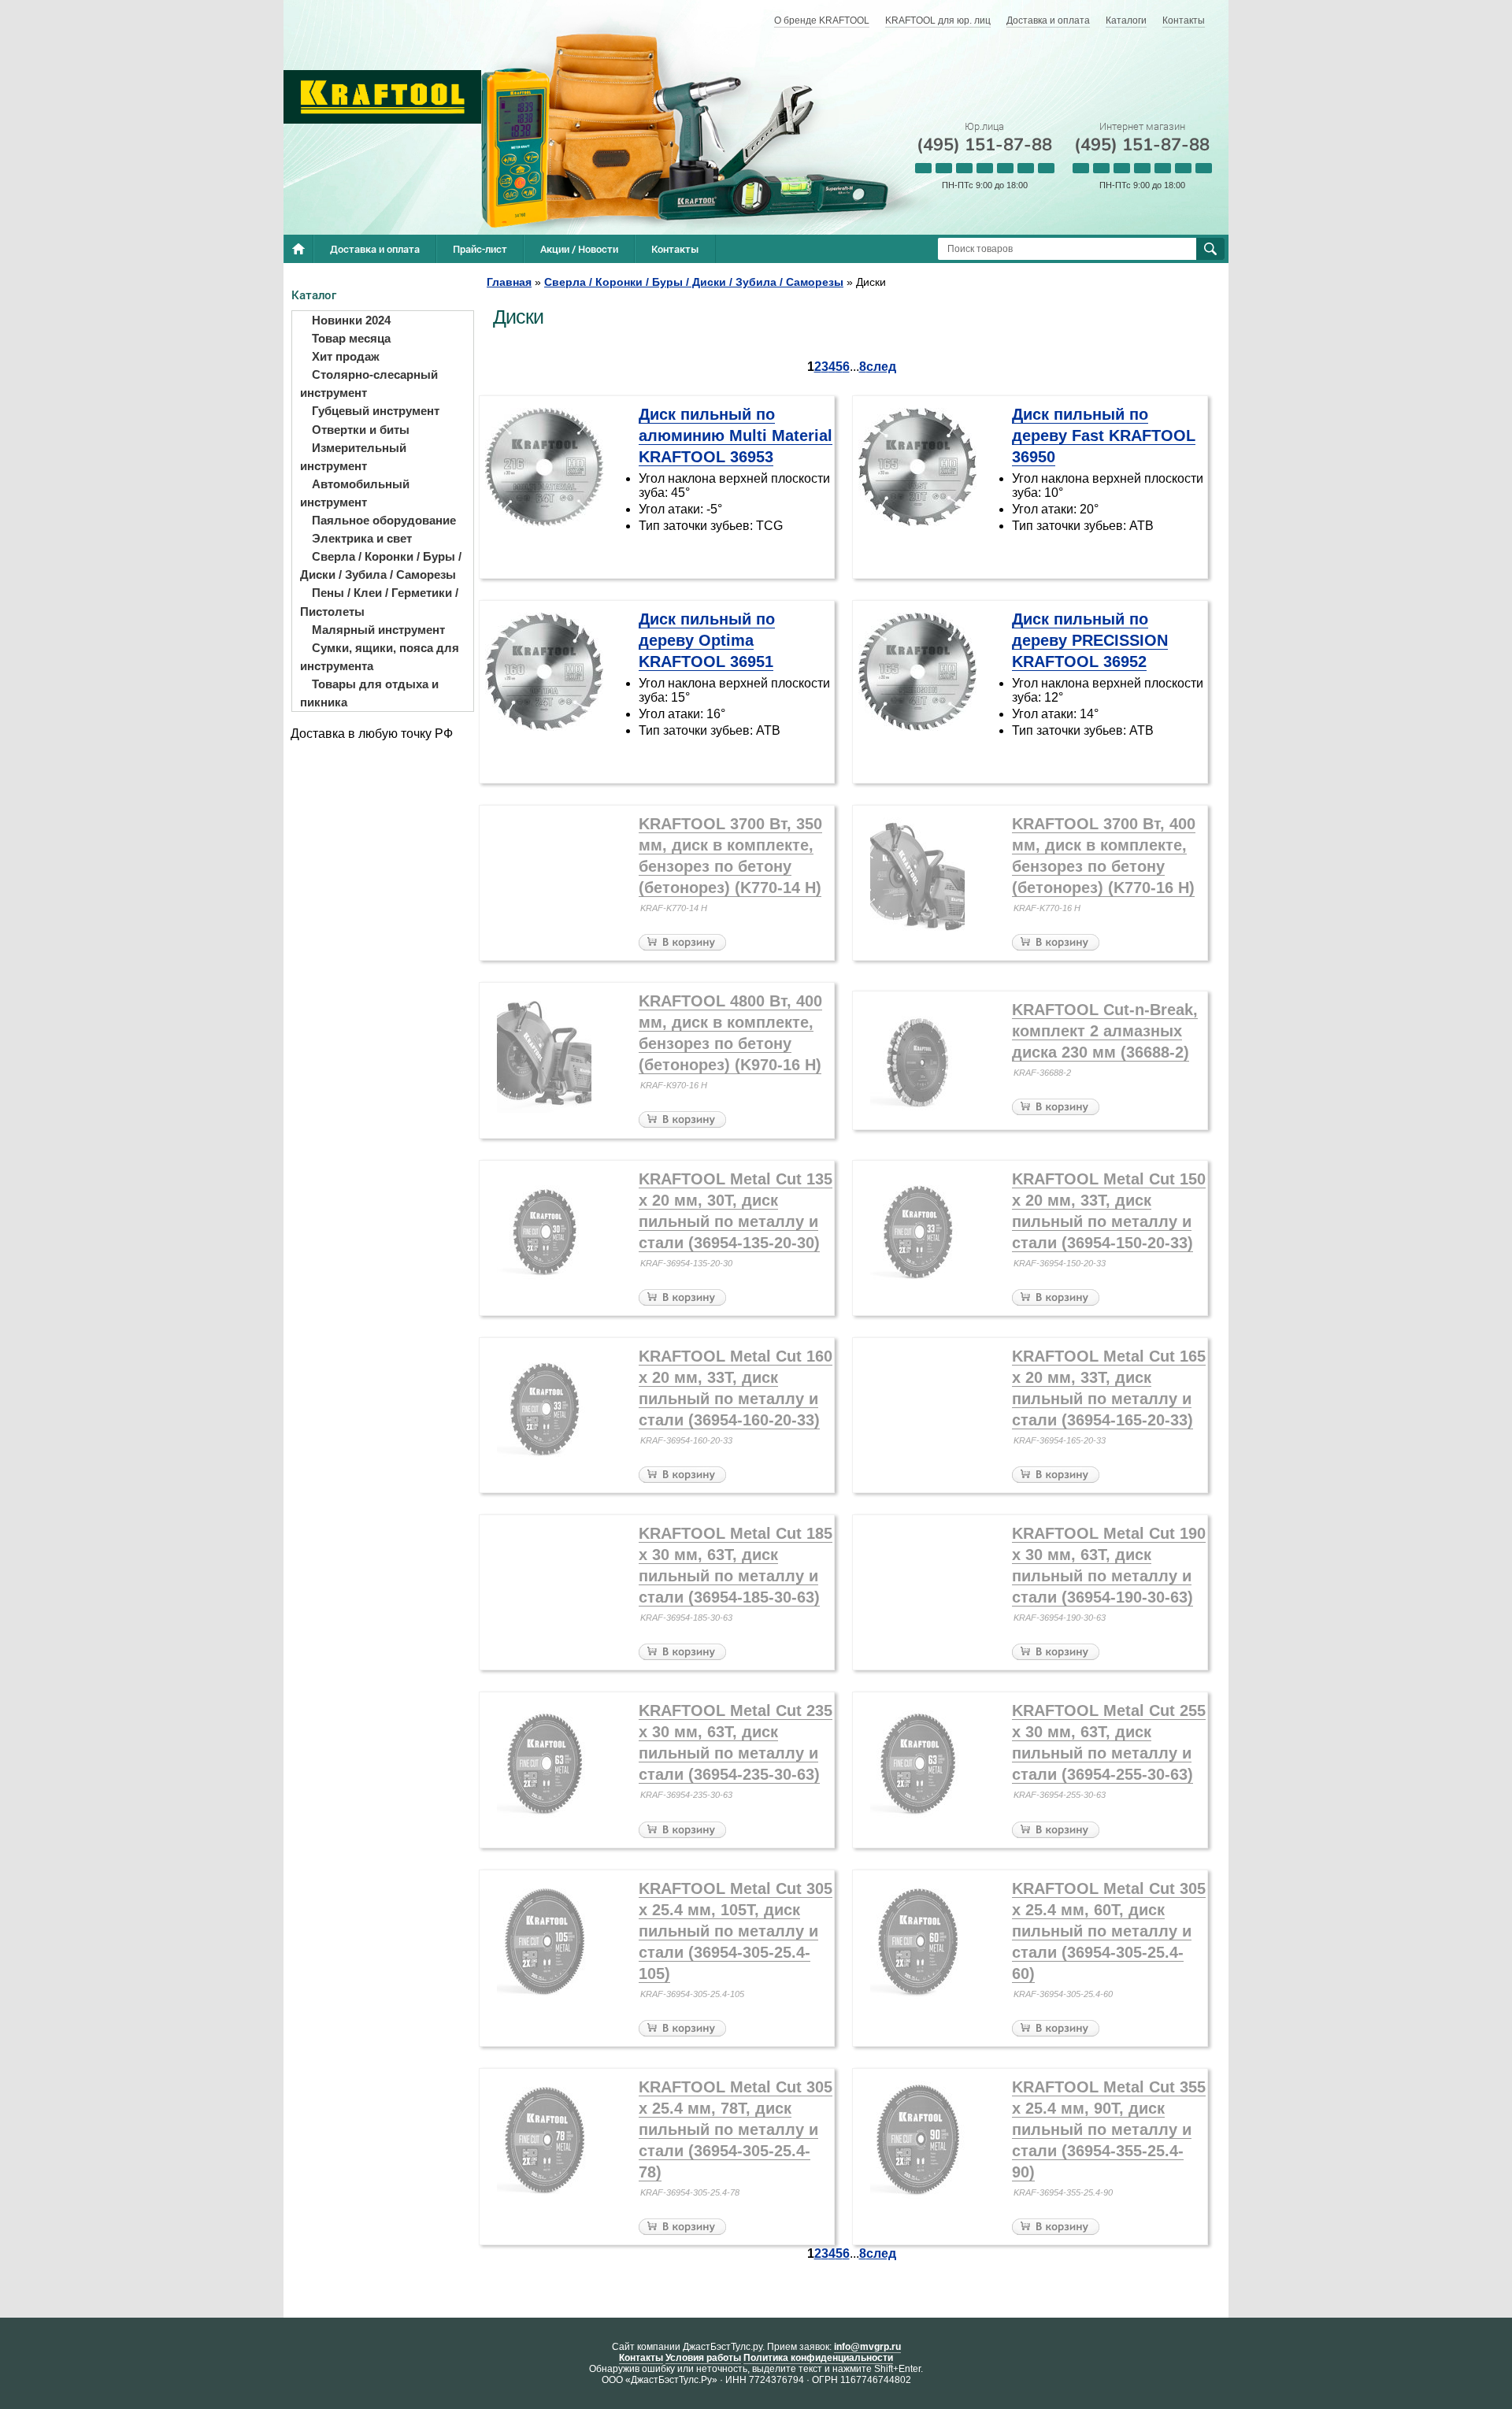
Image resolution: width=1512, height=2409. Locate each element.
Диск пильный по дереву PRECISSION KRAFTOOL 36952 (1090, 640)
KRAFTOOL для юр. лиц (938, 20)
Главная (509, 282)
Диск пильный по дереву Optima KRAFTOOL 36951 (707, 640)
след (881, 367)
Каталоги (1126, 20)
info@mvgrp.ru (867, 2347)
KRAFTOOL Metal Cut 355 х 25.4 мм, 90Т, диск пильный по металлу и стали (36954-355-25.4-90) (1109, 2129)
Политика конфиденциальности (818, 2358)
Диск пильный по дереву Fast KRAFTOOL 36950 (1104, 435)
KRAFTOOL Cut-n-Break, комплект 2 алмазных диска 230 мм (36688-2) (1105, 1031)
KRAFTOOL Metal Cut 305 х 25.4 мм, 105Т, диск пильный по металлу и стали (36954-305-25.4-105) (736, 1931)
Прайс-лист (480, 249)
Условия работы (703, 2358)
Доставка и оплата (1048, 20)
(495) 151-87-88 (984, 145)
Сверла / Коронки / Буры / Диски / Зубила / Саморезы (694, 282)
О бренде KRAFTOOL (822, 20)
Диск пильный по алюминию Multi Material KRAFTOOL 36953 (736, 435)
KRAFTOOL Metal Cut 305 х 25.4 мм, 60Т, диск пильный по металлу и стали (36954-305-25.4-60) (1109, 1931)
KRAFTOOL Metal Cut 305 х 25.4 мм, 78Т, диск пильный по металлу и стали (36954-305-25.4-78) (736, 2129)
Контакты (1184, 20)
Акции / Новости (579, 249)
